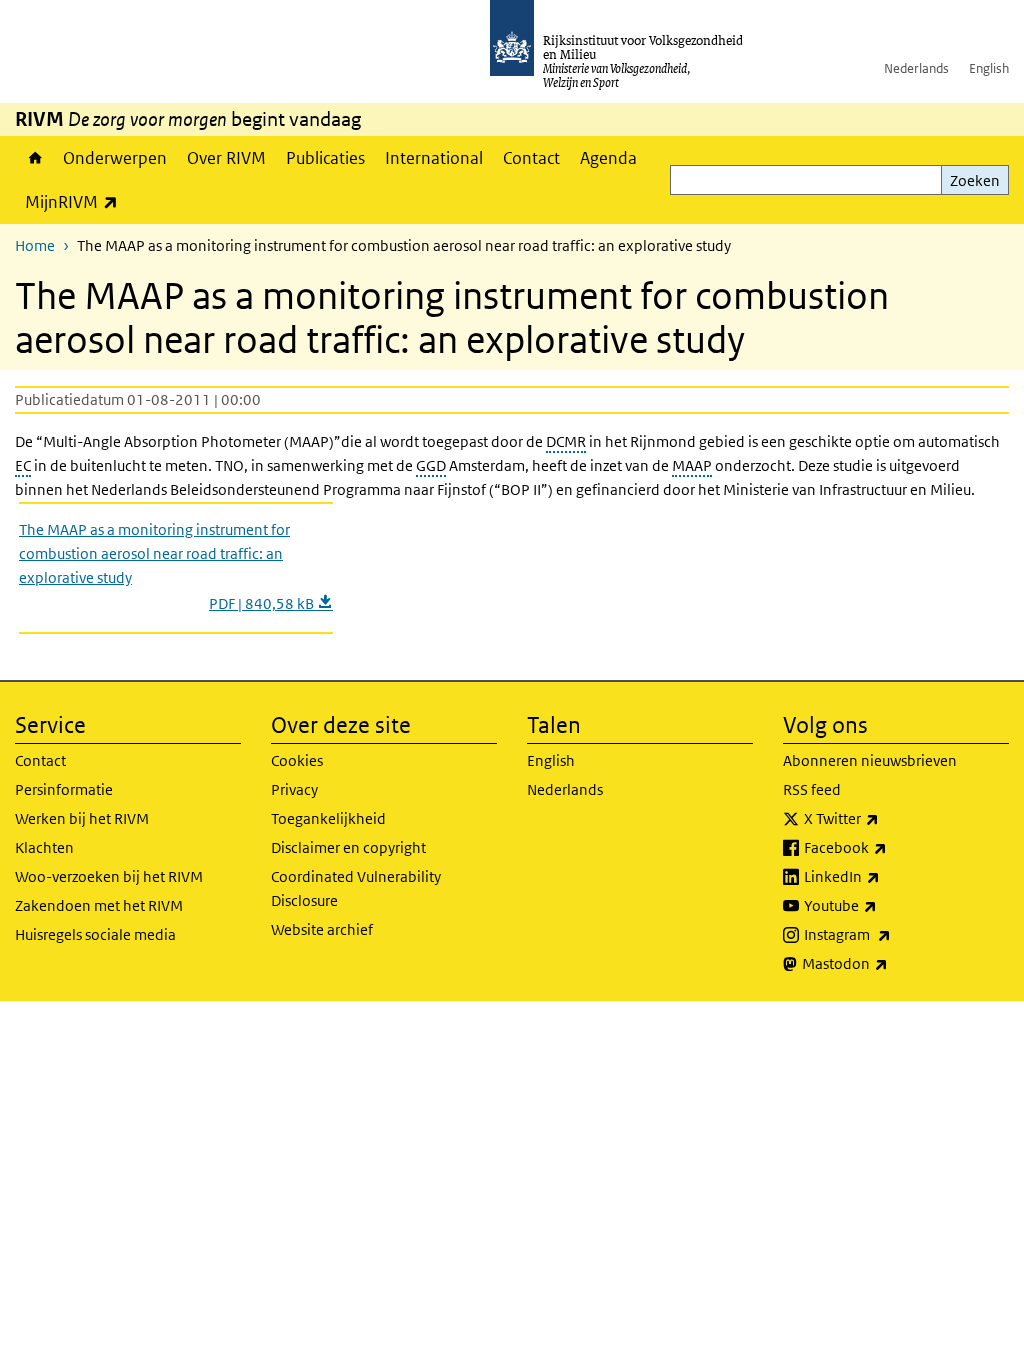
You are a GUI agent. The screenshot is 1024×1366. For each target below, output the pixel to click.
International (434, 158)
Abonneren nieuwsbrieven (870, 760)
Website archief (322, 929)
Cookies (297, 760)
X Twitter (885, 818)
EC (23, 465)
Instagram (891, 934)
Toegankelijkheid (328, 818)
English (989, 68)
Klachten (44, 847)
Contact (531, 158)
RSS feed (812, 789)
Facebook (889, 847)
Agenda (608, 158)
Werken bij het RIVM (82, 818)
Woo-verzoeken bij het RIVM (109, 876)
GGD (431, 465)
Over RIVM (226, 158)
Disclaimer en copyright (348, 847)
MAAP (692, 465)
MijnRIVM (76, 201)
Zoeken (975, 180)
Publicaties (325, 158)
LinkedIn (886, 876)
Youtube (884, 905)
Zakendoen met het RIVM (99, 905)
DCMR (566, 441)
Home (34, 158)
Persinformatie (64, 789)
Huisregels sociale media (95, 934)
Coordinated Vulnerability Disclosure (356, 888)
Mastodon (889, 963)
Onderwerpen (115, 158)
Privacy (294, 789)
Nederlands (916, 68)
